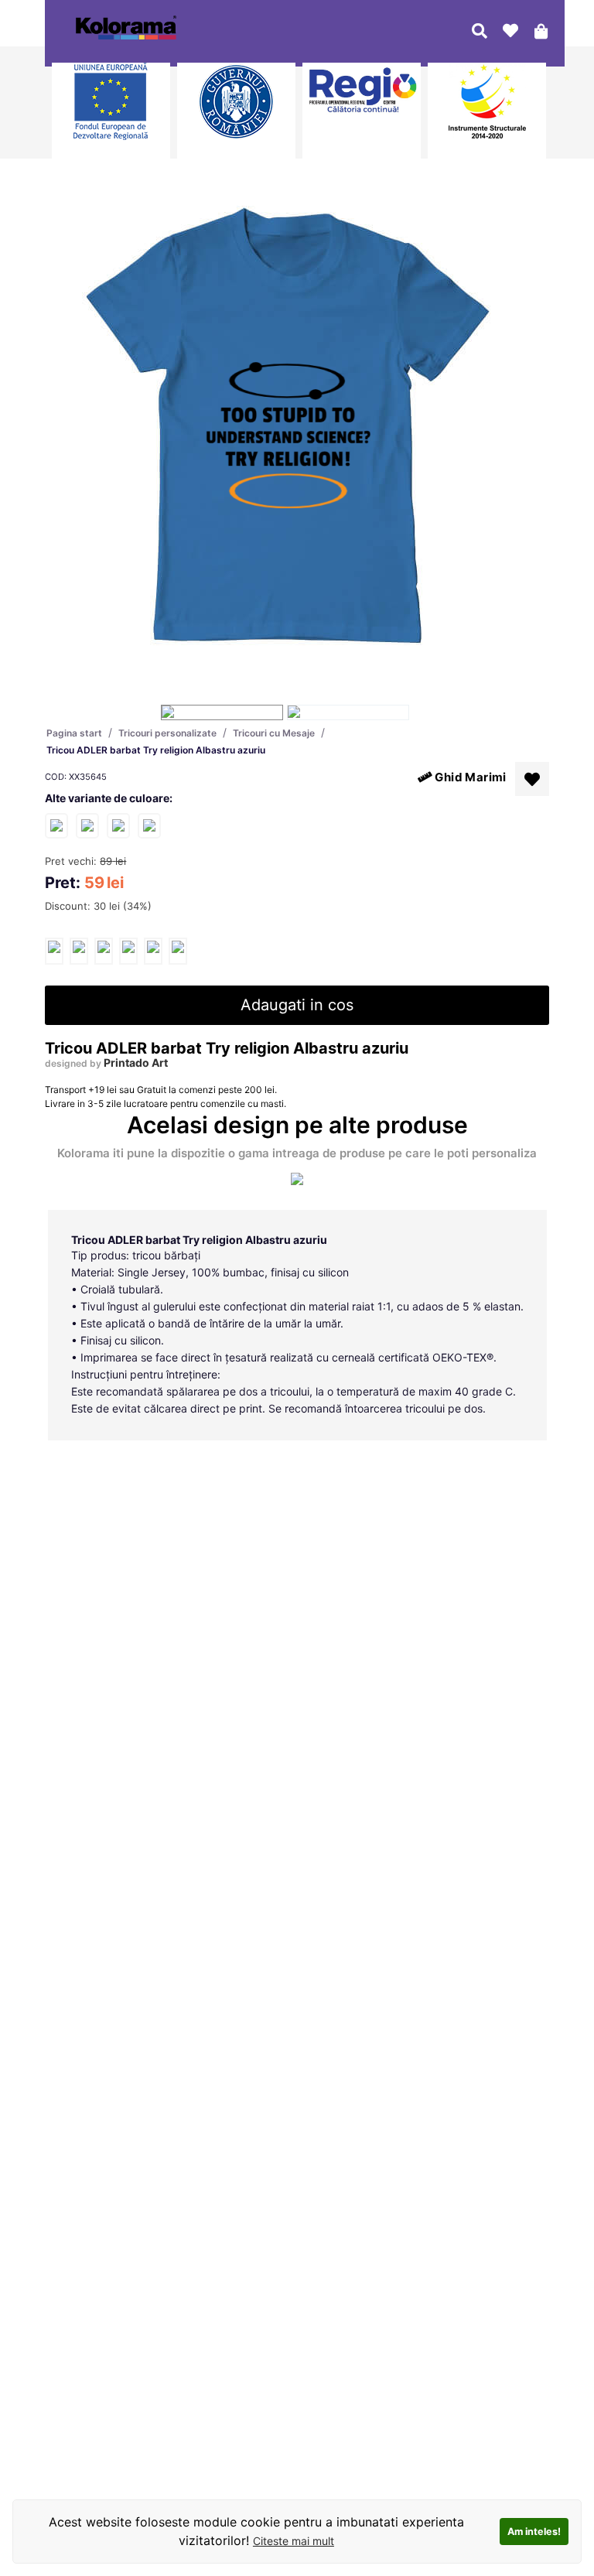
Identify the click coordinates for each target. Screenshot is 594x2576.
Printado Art (136, 1063)
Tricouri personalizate (167, 733)
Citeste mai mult (294, 2541)
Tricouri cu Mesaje (274, 733)
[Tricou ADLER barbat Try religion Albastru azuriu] (54, 951)
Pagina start (74, 733)
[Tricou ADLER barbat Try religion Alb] (87, 825)
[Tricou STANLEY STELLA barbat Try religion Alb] (56, 825)
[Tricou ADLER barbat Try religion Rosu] (118, 825)
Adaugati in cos (297, 1005)
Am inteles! (534, 2532)
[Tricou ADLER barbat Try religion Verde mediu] (149, 825)
